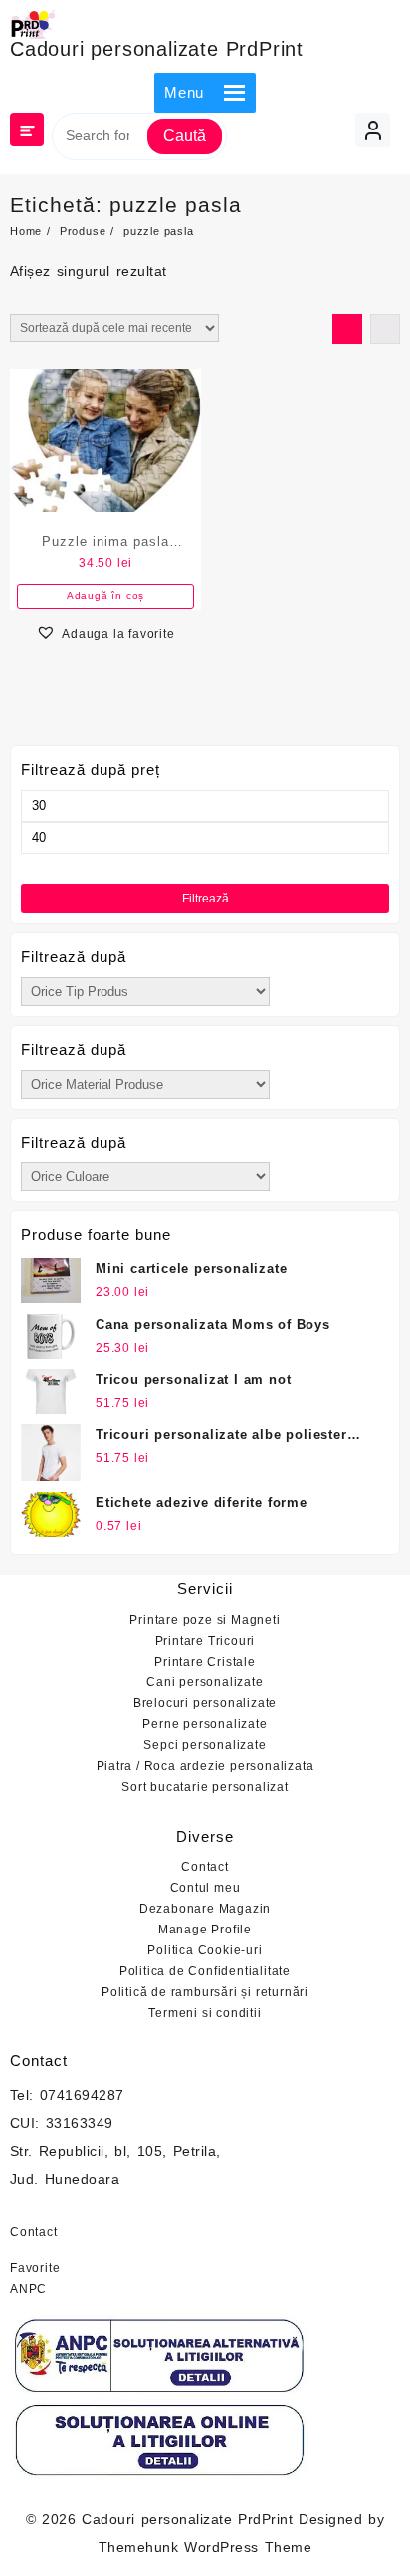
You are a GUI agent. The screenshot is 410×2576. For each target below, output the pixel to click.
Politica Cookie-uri (205, 1950)
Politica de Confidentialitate (205, 1971)
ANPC (28, 2289)
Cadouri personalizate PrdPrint (157, 49)
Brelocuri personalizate (205, 1703)
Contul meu (205, 1888)
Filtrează (205, 899)
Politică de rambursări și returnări (205, 1992)
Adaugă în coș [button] (105, 595)
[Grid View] (347, 329)
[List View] (385, 329)
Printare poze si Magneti (205, 1620)
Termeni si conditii (205, 2013)
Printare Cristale (205, 1662)
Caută (185, 136)
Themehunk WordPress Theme (205, 2547)
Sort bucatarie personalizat (205, 1787)
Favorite (35, 2268)
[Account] (373, 130)
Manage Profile (205, 1930)
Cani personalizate (205, 1682)
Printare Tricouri (205, 1641)
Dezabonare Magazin (205, 1909)
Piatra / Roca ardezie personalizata (205, 1766)
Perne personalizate (205, 1724)
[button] (184, 93)
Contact (205, 1867)
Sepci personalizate (205, 1745)
